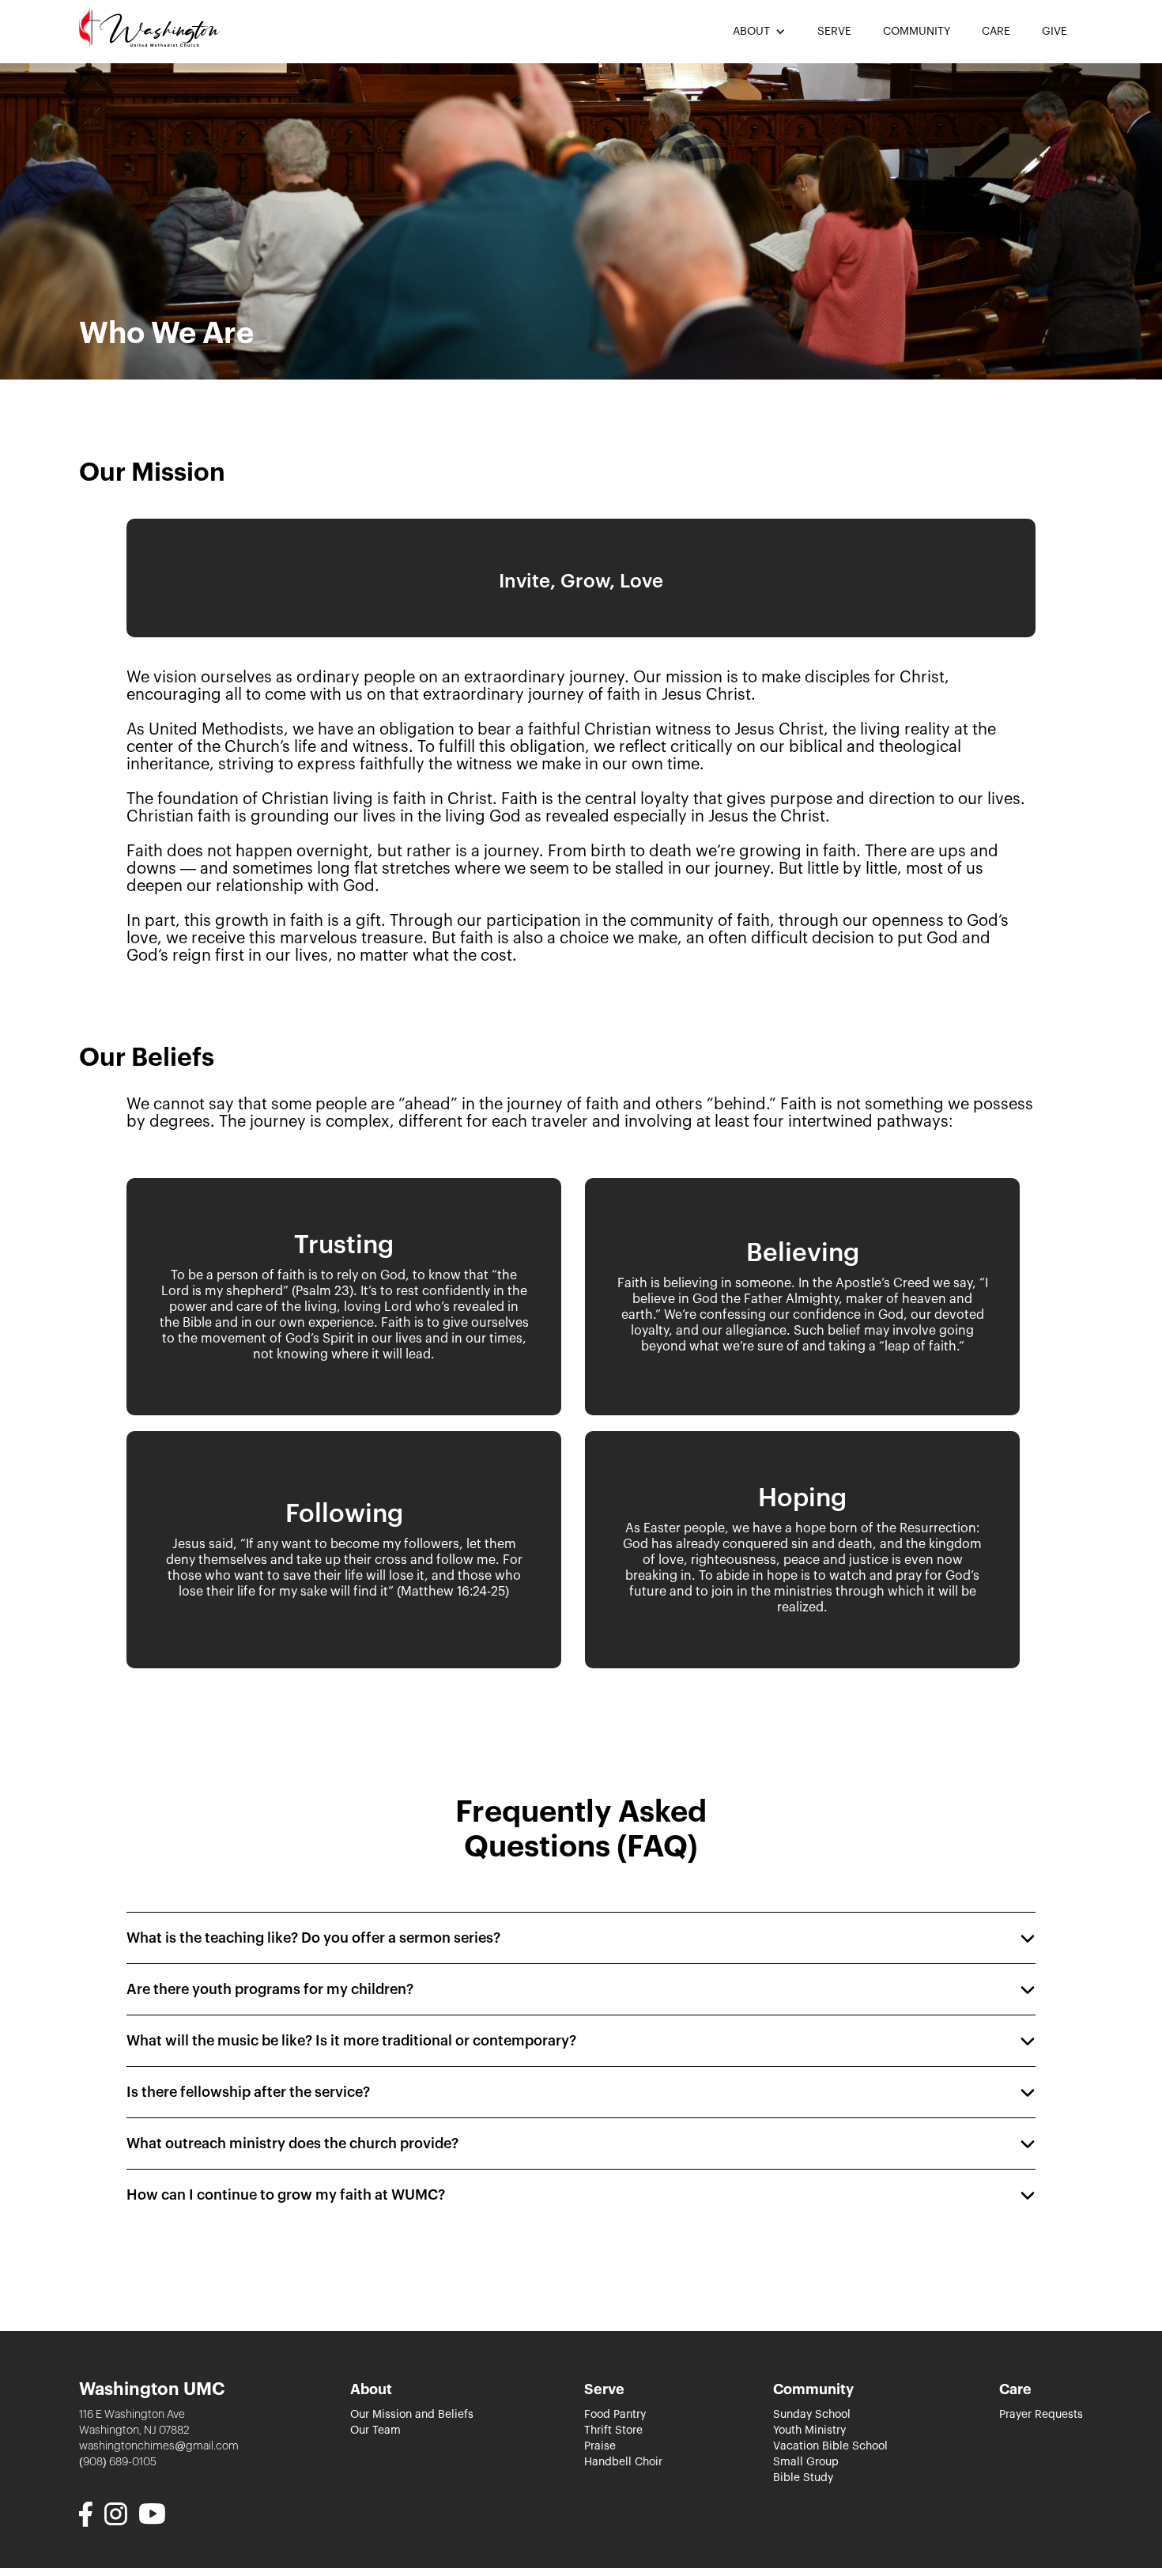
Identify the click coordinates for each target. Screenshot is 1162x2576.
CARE (996, 32)
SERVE (834, 32)
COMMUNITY (917, 32)
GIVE (1054, 32)
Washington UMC (152, 2389)
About (371, 2389)
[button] (759, 32)
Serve (604, 2389)
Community (813, 2389)
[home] (150, 28)
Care (1015, 2389)
